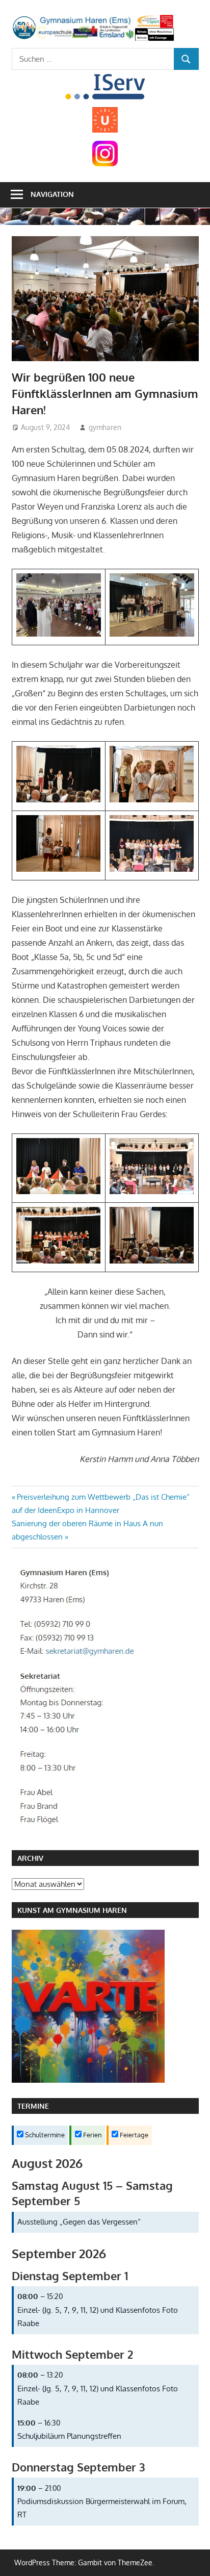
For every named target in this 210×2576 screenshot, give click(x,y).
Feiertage (133, 2135)
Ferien (92, 2135)
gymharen (105, 427)
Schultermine (44, 2135)
